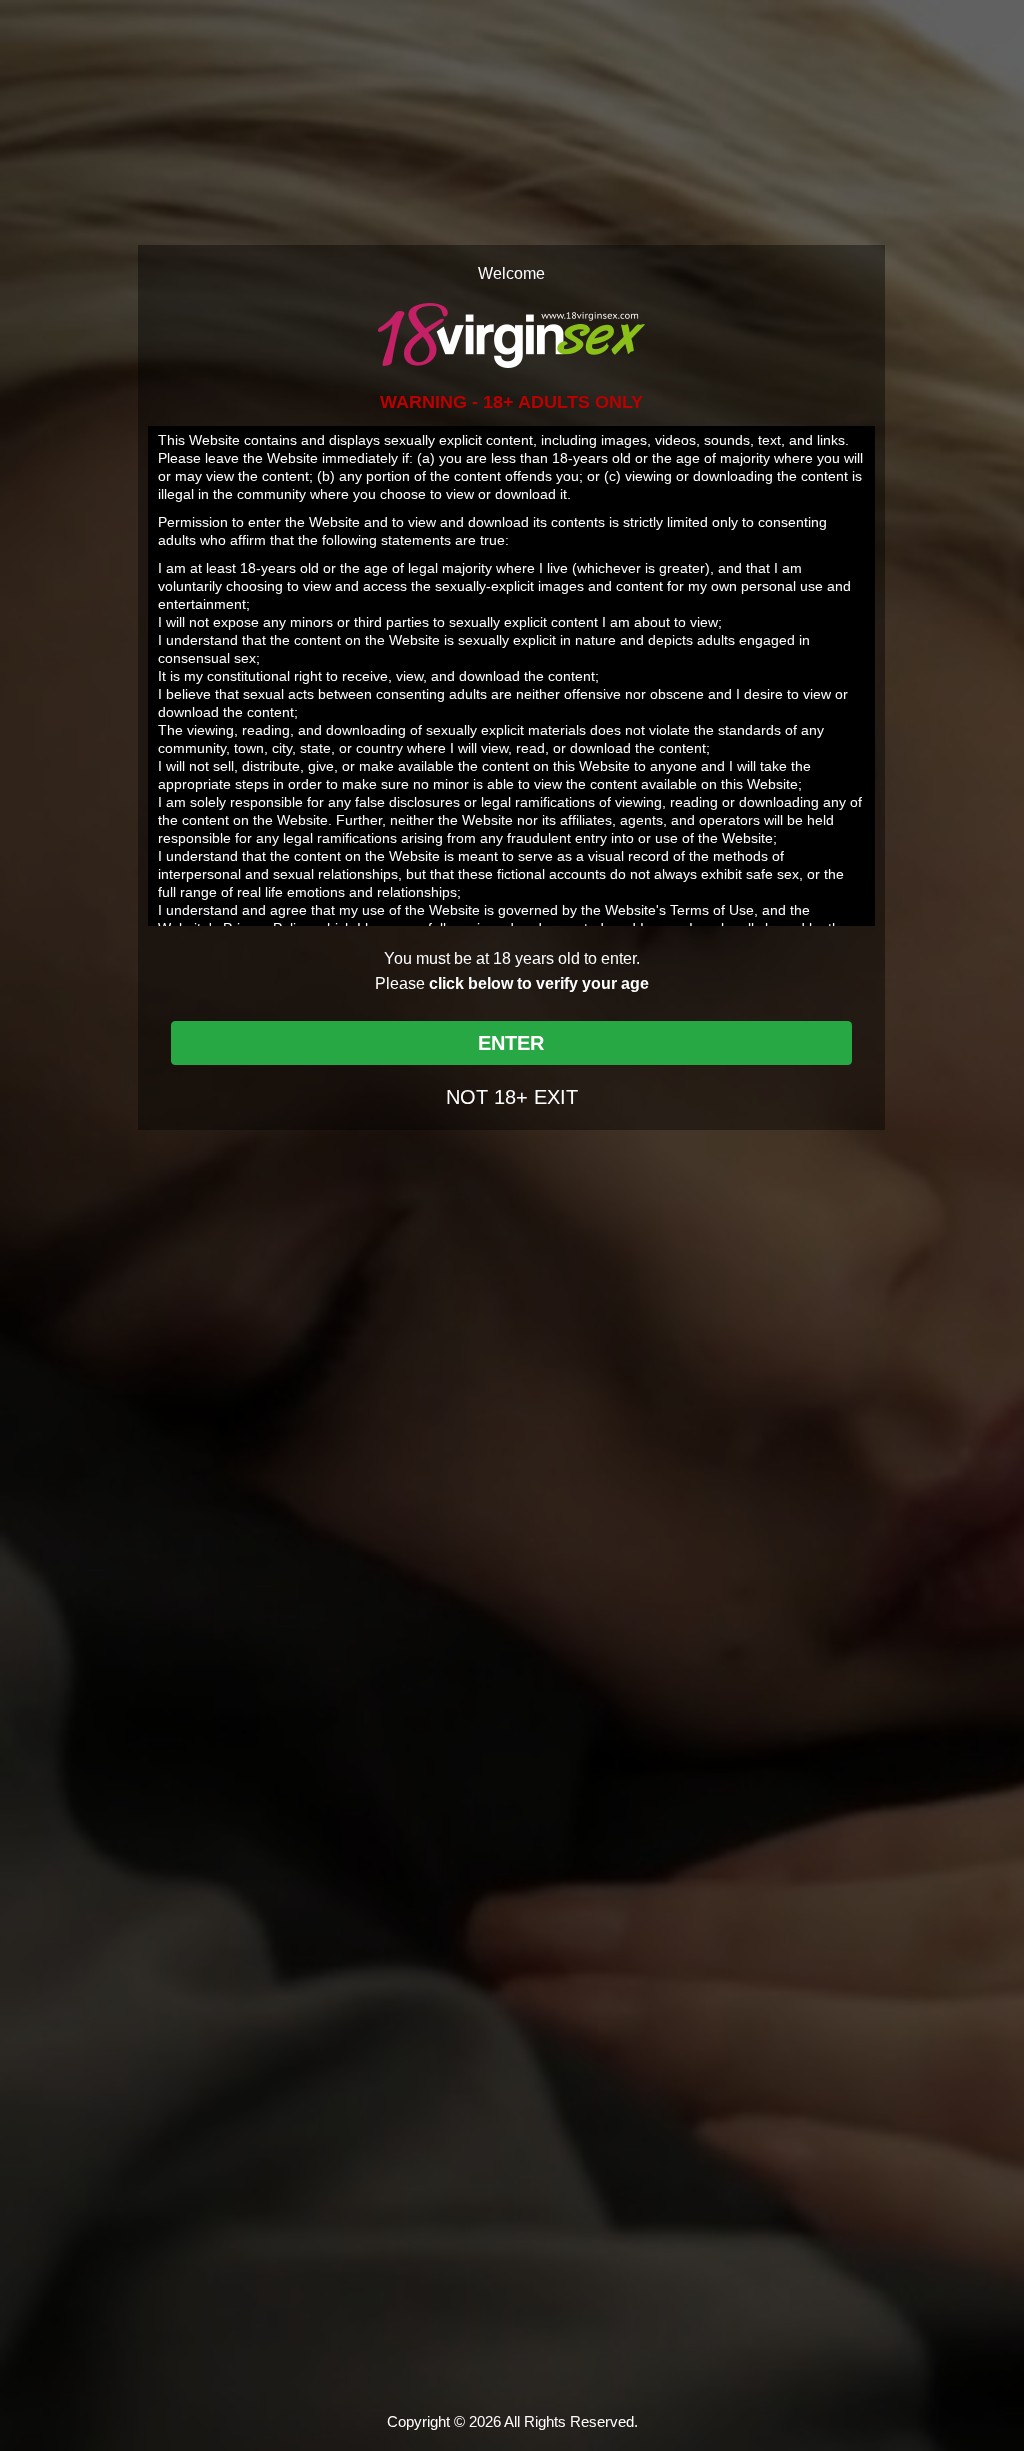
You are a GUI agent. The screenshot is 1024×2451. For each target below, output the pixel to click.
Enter (511, 1043)
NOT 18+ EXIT (512, 1097)
